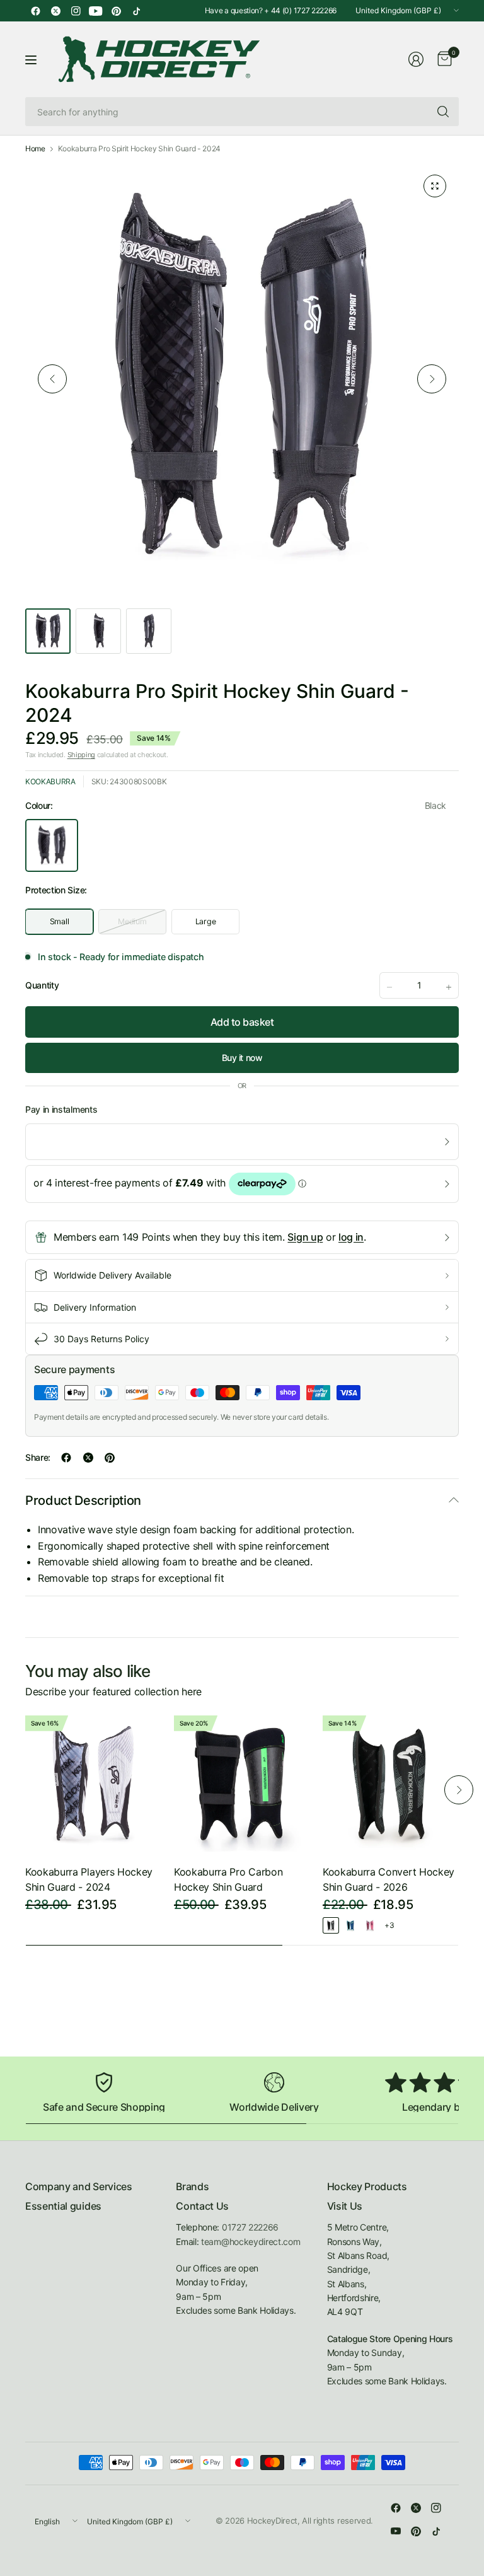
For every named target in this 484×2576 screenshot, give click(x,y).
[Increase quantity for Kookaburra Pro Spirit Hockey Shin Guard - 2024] (449, 987)
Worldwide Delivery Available (112, 1275)
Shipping (81, 755)
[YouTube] (96, 11)
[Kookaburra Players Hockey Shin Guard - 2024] (93, 1784)
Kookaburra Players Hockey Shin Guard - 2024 (89, 1879)
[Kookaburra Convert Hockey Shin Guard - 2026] (391, 1784)
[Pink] (370, 1925)
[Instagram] (76, 11)
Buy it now (242, 1058)
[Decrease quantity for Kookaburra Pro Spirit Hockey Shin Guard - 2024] (389, 987)
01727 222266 (250, 2227)
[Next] (432, 379)
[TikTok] (136, 11)
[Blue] (350, 1925)
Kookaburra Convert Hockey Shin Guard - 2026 (389, 1879)
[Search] (443, 112)
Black (52, 845)
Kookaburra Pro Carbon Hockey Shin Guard (228, 1879)
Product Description (83, 1500)
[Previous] (52, 379)
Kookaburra (50, 781)
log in (351, 1237)
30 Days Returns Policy (101, 1339)
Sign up (305, 1237)
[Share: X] (88, 1458)
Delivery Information (95, 1307)
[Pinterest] (116, 11)
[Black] (331, 1925)
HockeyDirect (272, 2521)
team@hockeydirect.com (251, 2242)
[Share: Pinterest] (110, 1458)
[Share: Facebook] (66, 1458)
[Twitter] (55, 11)
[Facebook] (35, 11)
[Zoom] (435, 186)
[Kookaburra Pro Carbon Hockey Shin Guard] (242, 1784)
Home (35, 149)
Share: (38, 1458)
